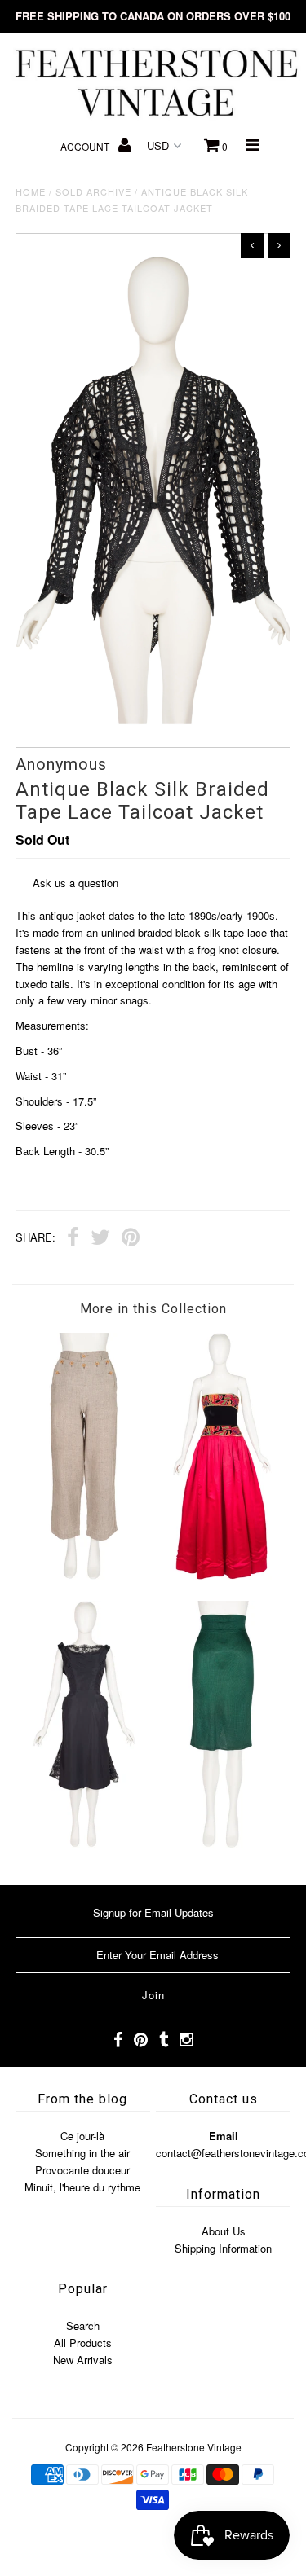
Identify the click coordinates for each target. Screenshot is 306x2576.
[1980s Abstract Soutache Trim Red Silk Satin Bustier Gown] (222, 1575)
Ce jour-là (82, 2136)
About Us (224, 2231)
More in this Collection (153, 1309)
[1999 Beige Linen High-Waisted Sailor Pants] (84, 1575)
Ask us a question (75, 883)
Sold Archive (93, 191)
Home (31, 191)
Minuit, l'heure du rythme (82, 2187)
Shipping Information (223, 2248)
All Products (83, 2343)
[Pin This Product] (131, 1239)
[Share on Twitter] (100, 1239)
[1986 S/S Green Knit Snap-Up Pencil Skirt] (222, 1843)
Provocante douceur (82, 2170)
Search (83, 2325)
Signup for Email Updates (153, 1912)
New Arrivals (83, 2360)
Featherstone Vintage (194, 2447)
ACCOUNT (86, 146)
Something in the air (82, 2153)
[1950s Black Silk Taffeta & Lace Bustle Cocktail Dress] (84, 1843)
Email (224, 2136)
